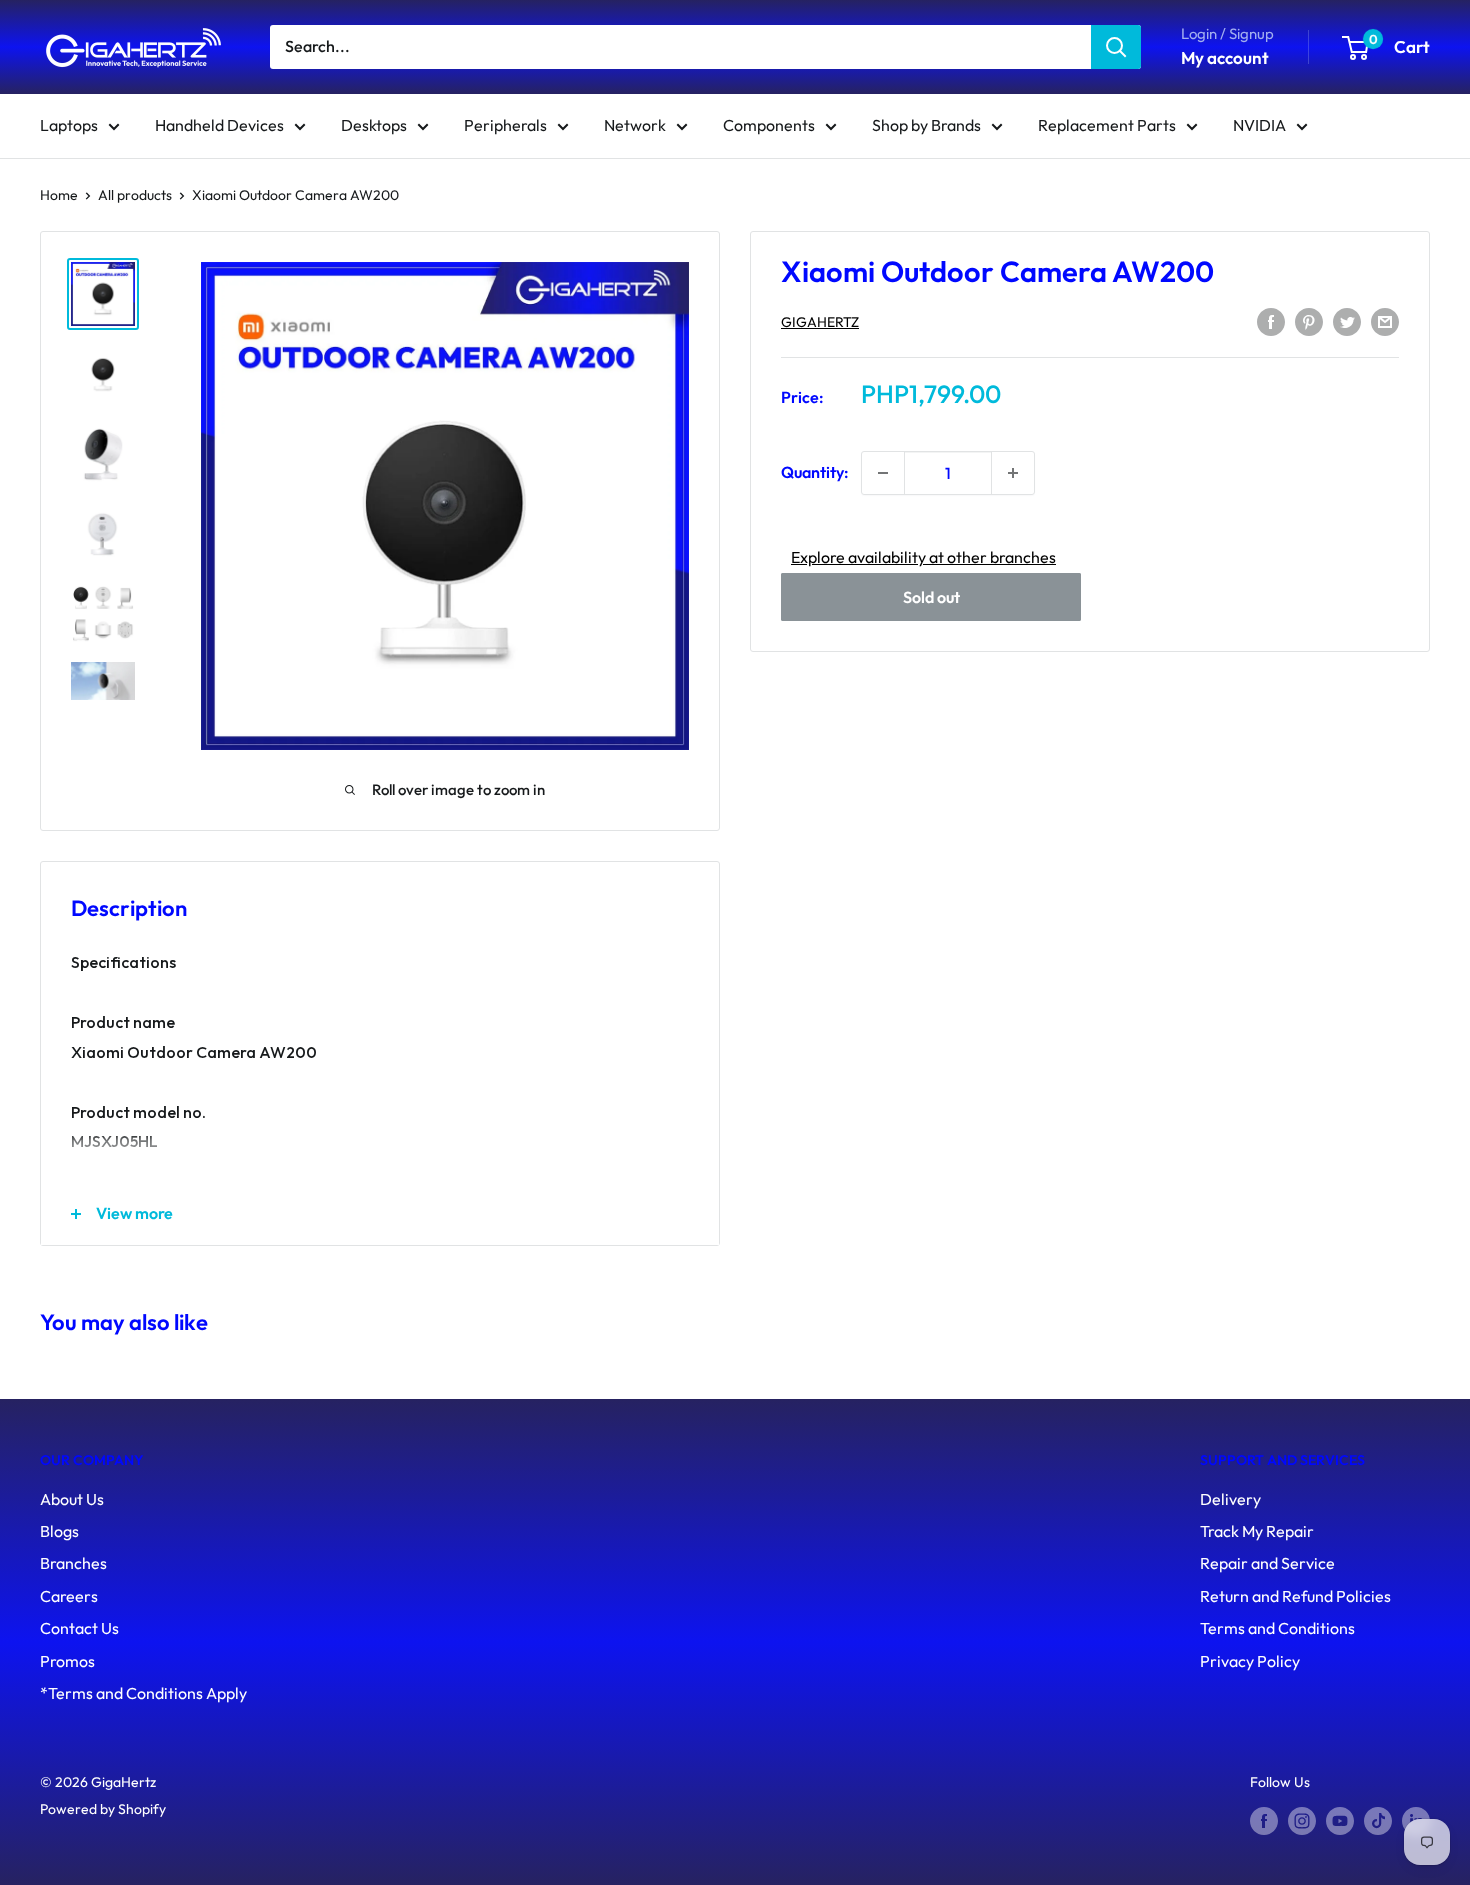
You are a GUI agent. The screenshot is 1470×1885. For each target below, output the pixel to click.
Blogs (59, 1531)
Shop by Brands (926, 125)
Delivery (1230, 1499)
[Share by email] (1385, 320)
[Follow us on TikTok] (1378, 1821)
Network (635, 125)
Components (769, 125)
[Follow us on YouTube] (1340, 1821)
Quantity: (815, 473)
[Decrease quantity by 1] (883, 473)
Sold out (931, 597)
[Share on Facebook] (1271, 320)
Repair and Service (1267, 1563)
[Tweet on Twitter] (1347, 320)
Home (59, 195)
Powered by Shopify (103, 1809)
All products (135, 195)
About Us (72, 1499)
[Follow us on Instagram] (1302, 1821)
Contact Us (79, 1628)
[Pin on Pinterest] (1309, 320)
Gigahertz (820, 322)
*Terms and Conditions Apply (143, 1693)
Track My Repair (1257, 1531)
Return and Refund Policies (1295, 1596)
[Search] (1116, 47)
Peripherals (505, 125)
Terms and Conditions (1277, 1628)
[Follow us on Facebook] (1264, 1821)
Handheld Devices (219, 125)
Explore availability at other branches (923, 557)
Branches (73, 1563)
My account (1225, 57)
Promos (67, 1661)
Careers (69, 1596)
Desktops (374, 125)
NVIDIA (1259, 125)
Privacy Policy (1250, 1661)
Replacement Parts (1107, 125)
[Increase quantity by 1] (1013, 473)
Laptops (69, 125)
